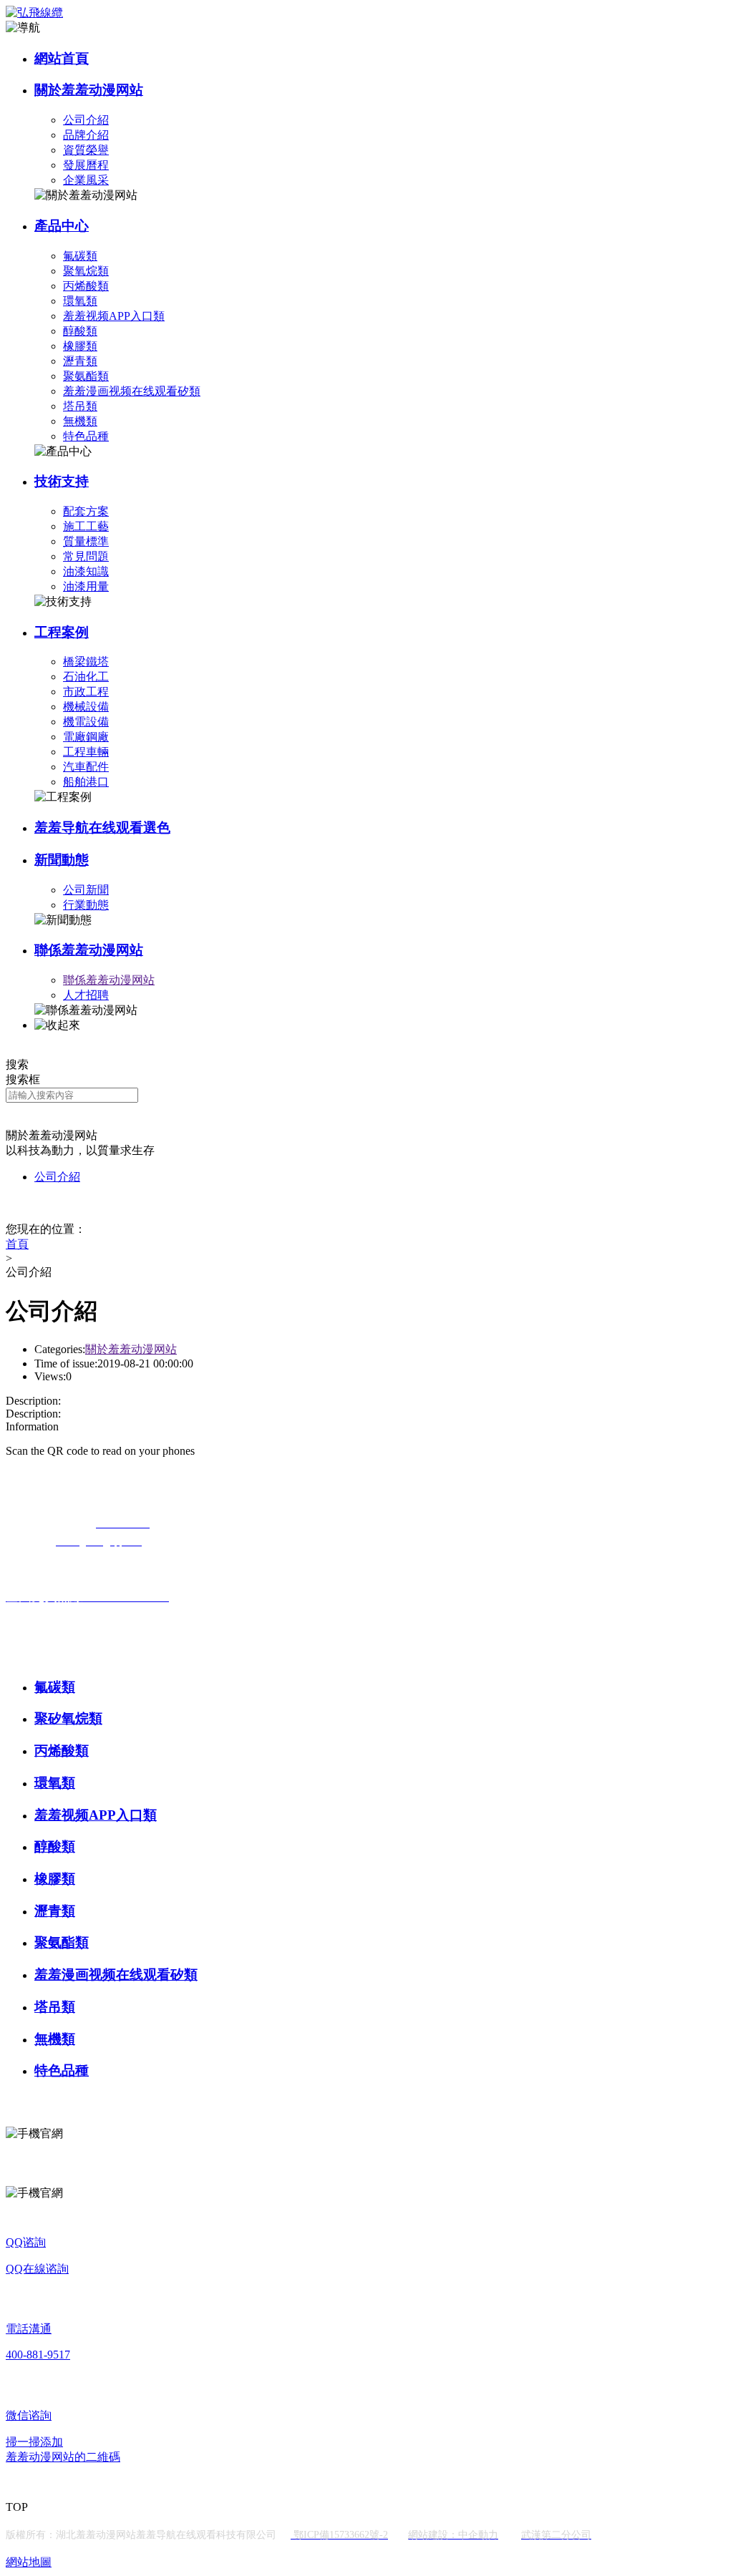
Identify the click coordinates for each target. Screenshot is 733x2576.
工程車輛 (86, 752)
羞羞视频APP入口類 (114, 316)
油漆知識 (86, 571)
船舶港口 (86, 782)
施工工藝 (86, 526)
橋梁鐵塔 (86, 662)
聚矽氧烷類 (68, 1718)
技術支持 (62, 481)
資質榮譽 (86, 150)
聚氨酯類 (86, 376)
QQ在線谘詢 (37, 2269)
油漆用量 (86, 586)
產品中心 (62, 226)
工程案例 (62, 632)
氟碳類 (80, 256)
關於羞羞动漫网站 (89, 90)
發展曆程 (86, 165)
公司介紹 (86, 120)
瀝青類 (80, 361)
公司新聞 (86, 890)
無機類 (80, 421)
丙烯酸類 (86, 286)
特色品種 (86, 436)
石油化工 (86, 677)
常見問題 (86, 556)
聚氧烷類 (86, 271)
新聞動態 (62, 860)
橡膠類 (80, 346)
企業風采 (86, 180)
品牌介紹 (86, 135)
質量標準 (86, 541)
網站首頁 (62, 58)
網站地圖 (29, 2562)
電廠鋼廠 (86, 737)
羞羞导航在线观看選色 (102, 828)
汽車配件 (86, 767)
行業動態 (86, 905)
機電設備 (86, 722)
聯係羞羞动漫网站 (89, 950)
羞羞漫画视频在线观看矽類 (132, 391)
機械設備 (86, 707)
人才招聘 (86, 995)
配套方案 (86, 511)
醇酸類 (80, 331)
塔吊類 (80, 406)
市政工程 (86, 692)
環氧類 (80, 301)
